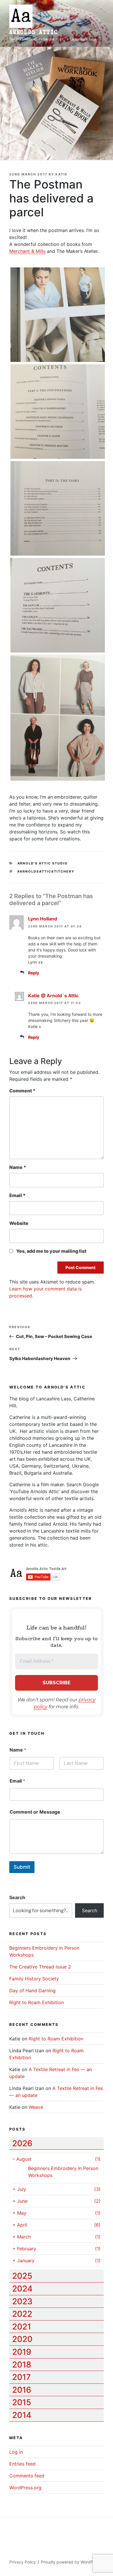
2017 (21, 2377)
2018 (22, 2365)
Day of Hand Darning (32, 1991)
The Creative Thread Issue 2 (40, 1967)
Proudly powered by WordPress (71, 2562)
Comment (22, 1091)
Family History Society (34, 1979)
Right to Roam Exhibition (37, 2002)
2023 (22, 2301)
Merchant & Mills (27, 251)
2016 (22, 2390)
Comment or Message (35, 1812)
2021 (22, 2327)
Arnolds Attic (34, 32)
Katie (61, 174)
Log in (16, 2452)
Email (17, 1195)
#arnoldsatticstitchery (46, 871)
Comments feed (27, 2476)
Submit (22, 1867)
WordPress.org (25, 2488)
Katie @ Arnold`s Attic (53, 996)
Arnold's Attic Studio (43, 863)
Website (19, 1223)
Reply (34, 973)
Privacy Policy (23, 2562)
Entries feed (22, 2464)
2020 (22, 2339)
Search (17, 1897)
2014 (22, 2415)
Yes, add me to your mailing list (51, 1251)
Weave (36, 2107)
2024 (22, 2289)
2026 (22, 2143)
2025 (22, 2276)
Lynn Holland (43, 919)
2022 (22, 2314)
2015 (22, 2402)
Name (18, 1167)
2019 (22, 2352)
